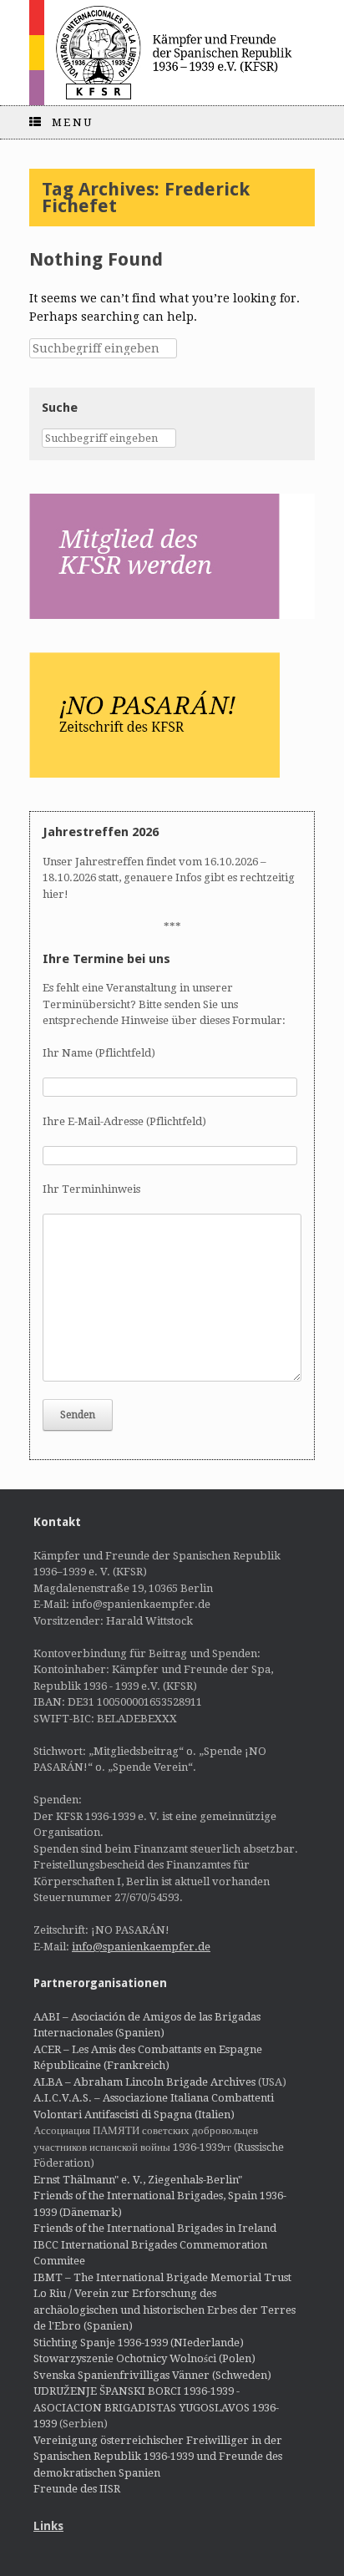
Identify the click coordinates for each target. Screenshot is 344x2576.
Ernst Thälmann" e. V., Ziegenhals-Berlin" (138, 2180)
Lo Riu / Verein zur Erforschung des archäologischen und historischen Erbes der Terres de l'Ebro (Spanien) (164, 2310)
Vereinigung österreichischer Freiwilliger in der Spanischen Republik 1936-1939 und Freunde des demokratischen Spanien (158, 2457)
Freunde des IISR (77, 2489)
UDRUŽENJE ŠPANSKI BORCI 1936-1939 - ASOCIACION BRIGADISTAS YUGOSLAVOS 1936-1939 (156, 2407)
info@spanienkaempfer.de (141, 1947)
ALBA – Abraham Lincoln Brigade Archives (144, 2082)
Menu (73, 122)
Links (48, 2526)
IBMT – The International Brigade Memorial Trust (162, 2277)
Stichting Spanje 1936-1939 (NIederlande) (139, 2343)
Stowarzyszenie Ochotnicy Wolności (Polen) (144, 2358)
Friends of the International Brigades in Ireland (155, 2228)
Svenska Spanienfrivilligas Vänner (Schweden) (152, 2375)
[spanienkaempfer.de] (172, 53)
